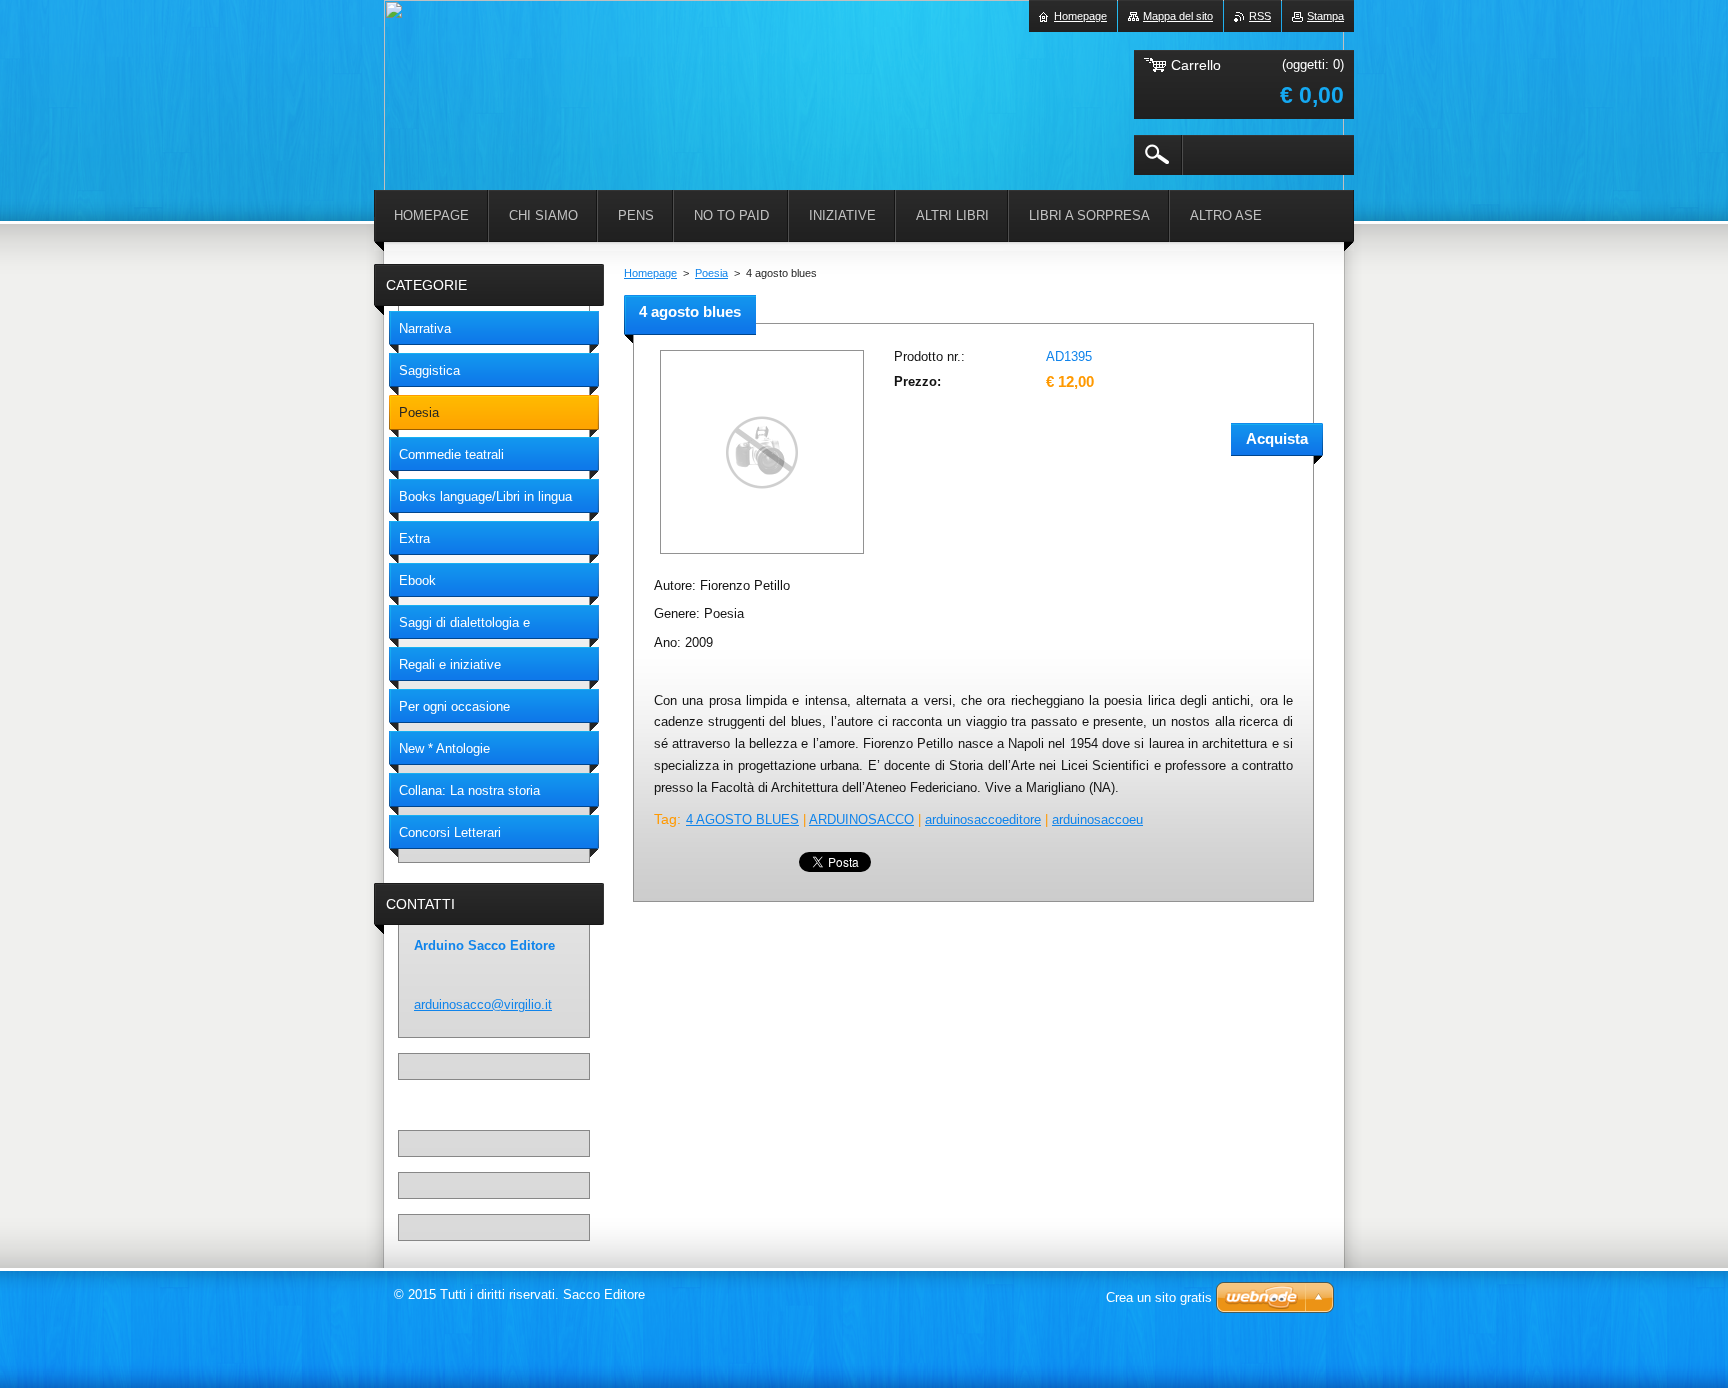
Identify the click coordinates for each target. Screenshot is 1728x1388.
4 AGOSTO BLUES (742, 819)
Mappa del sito (1178, 16)
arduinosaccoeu (1097, 819)
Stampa (1325, 16)
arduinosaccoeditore (983, 819)
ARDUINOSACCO (861, 819)
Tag (665, 819)
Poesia (711, 273)
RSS (1260, 16)
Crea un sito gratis (1159, 1297)
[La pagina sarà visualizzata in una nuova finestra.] (762, 555)
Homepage (650, 273)
